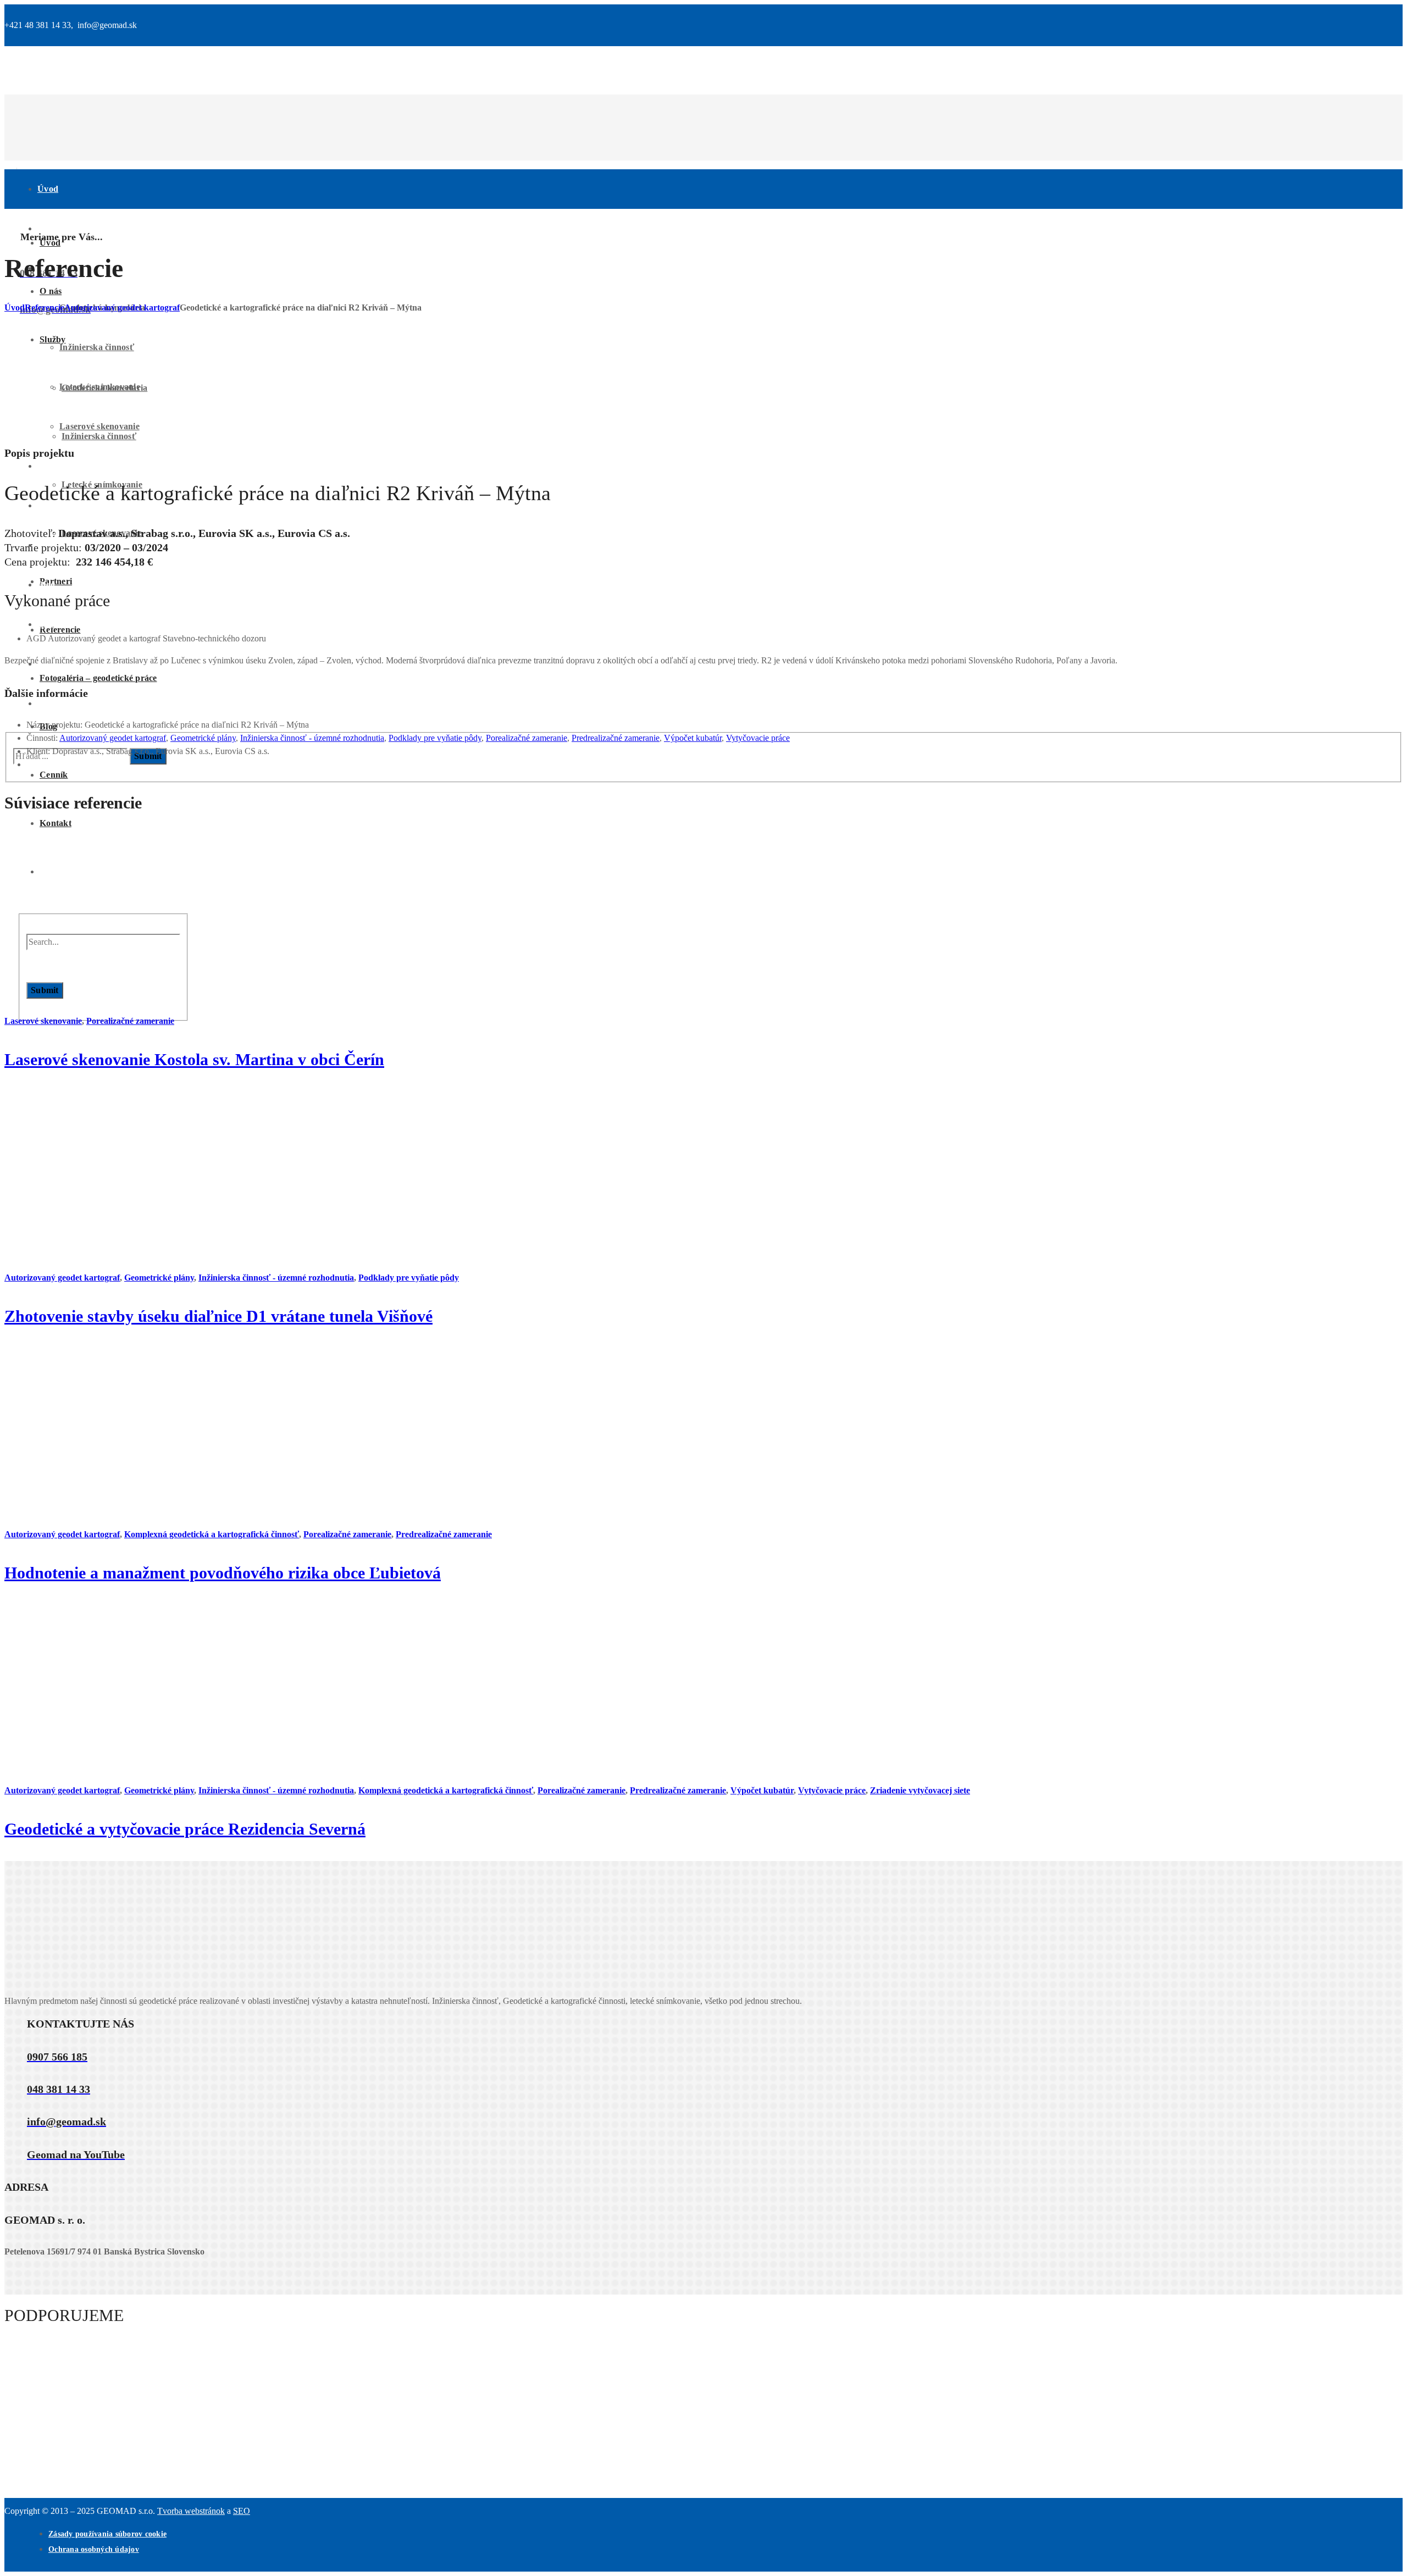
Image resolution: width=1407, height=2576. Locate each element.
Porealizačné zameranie (527, 738)
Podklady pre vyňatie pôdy (435, 738)
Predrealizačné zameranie (616, 738)
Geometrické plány (203, 738)
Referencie (45, 308)
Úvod (15, 308)
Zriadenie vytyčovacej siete (920, 1790)
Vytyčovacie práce (758, 738)
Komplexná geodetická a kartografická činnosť (212, 1534)
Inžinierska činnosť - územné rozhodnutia (312, 738)
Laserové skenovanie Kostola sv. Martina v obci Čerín (194, 1059)
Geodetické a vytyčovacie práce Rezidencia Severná (185, 1829)
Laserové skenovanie (43, 1021)
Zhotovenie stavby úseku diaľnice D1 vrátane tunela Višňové (218, 1316)
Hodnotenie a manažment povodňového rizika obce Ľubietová (223, 1573)
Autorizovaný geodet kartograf (122, 308)
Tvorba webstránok (191, 2511)
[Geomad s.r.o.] (554, 174)
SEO (242, 2511)
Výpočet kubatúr (693, 738)
